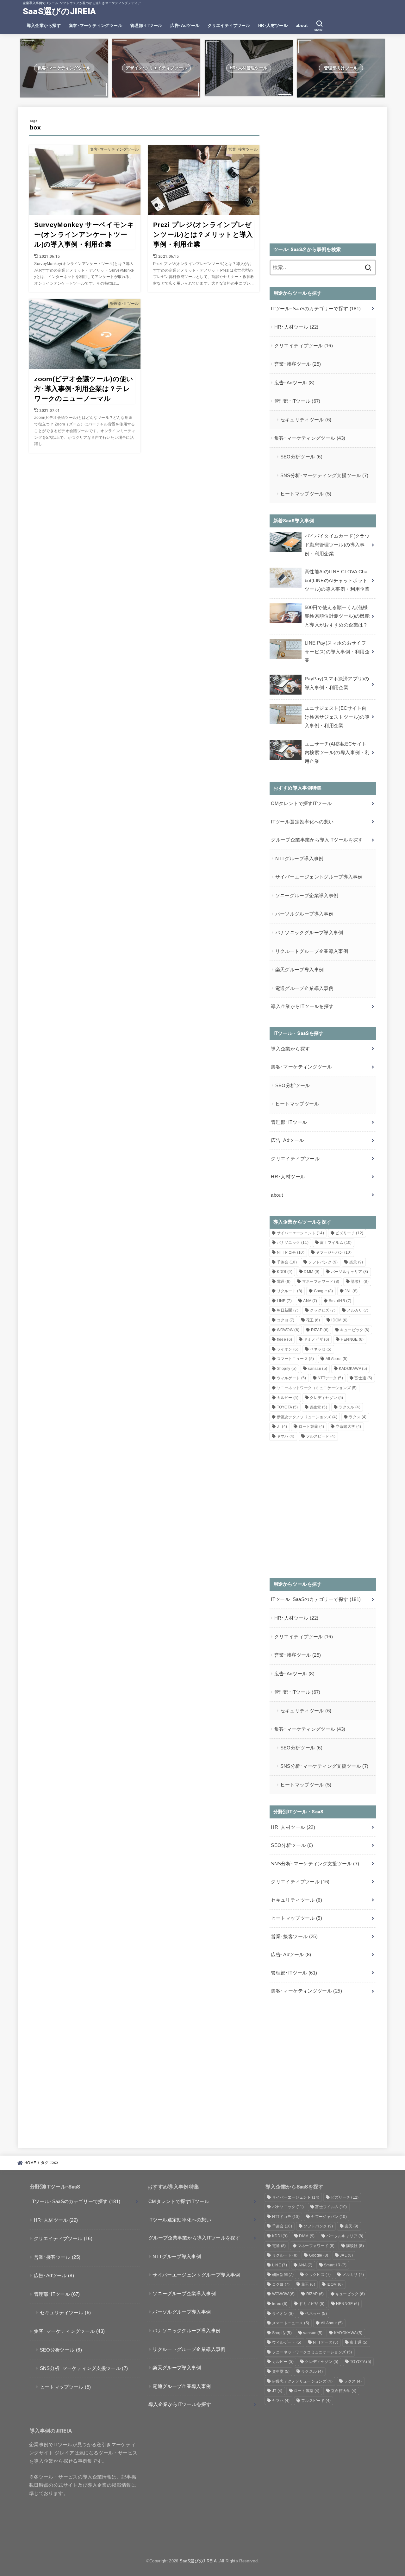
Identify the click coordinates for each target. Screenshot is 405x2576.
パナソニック (293, 1243)
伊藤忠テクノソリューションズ (307, 1417)
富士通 (363, 1378)
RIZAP (320, 1330)
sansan (318, 1369)
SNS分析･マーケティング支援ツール (324, 476)
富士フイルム (336, 1243)
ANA (310, 1301)
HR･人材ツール (273, 25)
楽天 (356, 1262)
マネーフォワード (321, 1282)
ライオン (288, 1349)
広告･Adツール (185, 25)
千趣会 (287, 1262)
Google (324, 1291)
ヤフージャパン (334, 1252)
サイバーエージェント (301, 1233)
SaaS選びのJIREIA (59, 11)
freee (285, 1339)
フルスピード (321, 1436)
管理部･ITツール (146, 25)
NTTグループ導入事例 (299, 859)
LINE (284, 1301)
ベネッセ (321, 1349)
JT (282, 1427)
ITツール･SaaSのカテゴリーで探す (316, 309)
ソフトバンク (323, 1262)
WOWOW (288, 1330)
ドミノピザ (317, 1339)
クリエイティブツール (229, 25)
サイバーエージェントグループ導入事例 (319, 877)
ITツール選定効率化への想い (302, 822)
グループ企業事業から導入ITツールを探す (317, 840)
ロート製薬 (312, 1427)
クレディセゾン (326, 1398)
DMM (312, 1272)
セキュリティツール (306, 420)
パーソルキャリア (350, 1272)
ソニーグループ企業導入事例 (307, 896)
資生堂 (318, 1407)
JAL (351, 1291)
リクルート (290, 1291)
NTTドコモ (291, 1252)
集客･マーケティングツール (96, 25)
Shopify (287, 1369)
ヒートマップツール (306, 494)
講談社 (360, 1282)
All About (337, 1359)
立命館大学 (349, 1427)
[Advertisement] (323, 179)
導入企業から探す (44, 25)
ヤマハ (286, 1436)
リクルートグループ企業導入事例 (312, 951)
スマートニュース (296, 1359)
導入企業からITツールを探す (302, 1006)
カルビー (288, 1398)
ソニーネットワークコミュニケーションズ (317, 1388)
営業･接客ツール (298, 364)
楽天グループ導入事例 (300, 970)
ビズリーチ (349, 1233)
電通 (284, 1282)
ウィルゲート (292, 1378)
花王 (313, 1320)
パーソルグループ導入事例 (304, 914)
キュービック (355, 1330)
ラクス (358, 1417)
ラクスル (349, 1407)
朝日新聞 (288, 1310)
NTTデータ (330, 1378)
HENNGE (352, 1339)
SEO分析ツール (301, 457)
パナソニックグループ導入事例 (309, 933)
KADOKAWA (353, 1369)
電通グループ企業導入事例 (304, 988)
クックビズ (323, 1310)
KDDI (285, 1272)
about (302, 25)
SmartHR (340, 1301)
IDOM (339, 1320)
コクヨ (286, 1320)
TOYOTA (287, 1407)
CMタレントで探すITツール (301, 803)
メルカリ (358, 1310)
